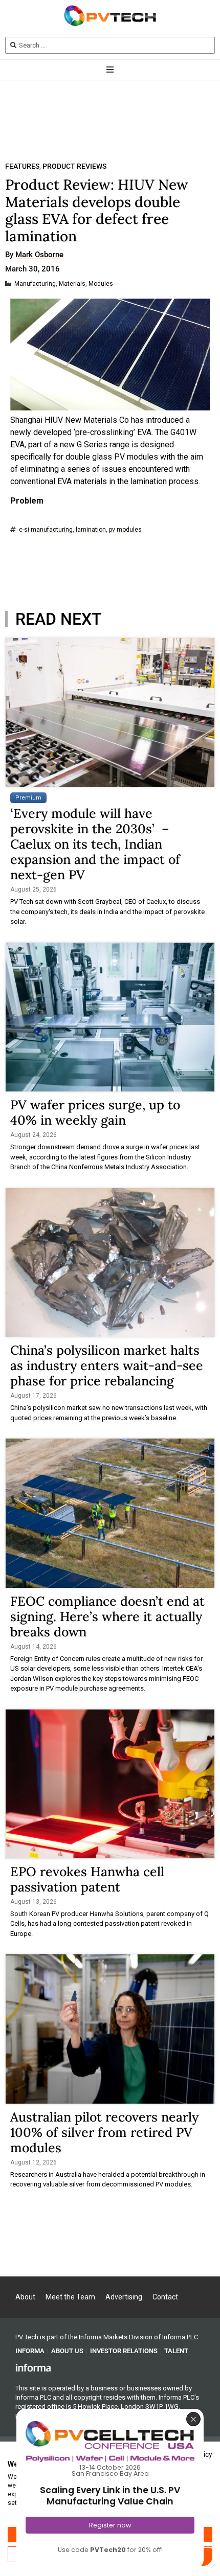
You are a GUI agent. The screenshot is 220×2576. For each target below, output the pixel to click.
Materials (72, 284)
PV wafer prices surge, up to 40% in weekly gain (95, 1112)
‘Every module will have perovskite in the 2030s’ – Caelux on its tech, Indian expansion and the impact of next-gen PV (95, 844)
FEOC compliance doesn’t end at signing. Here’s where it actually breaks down (107, 1616)
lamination (91, 530)
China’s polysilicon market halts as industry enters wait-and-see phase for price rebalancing (107, 1365)
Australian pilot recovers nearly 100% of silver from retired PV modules (104, 2132)
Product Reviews (74, 166)
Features (22, 166)
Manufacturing (35, 284)
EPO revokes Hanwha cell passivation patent (87, 1879)
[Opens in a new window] (33, 2367)
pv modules (125, 530)
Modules (101, 284)
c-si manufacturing (46, 530)
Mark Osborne (39, 255)
